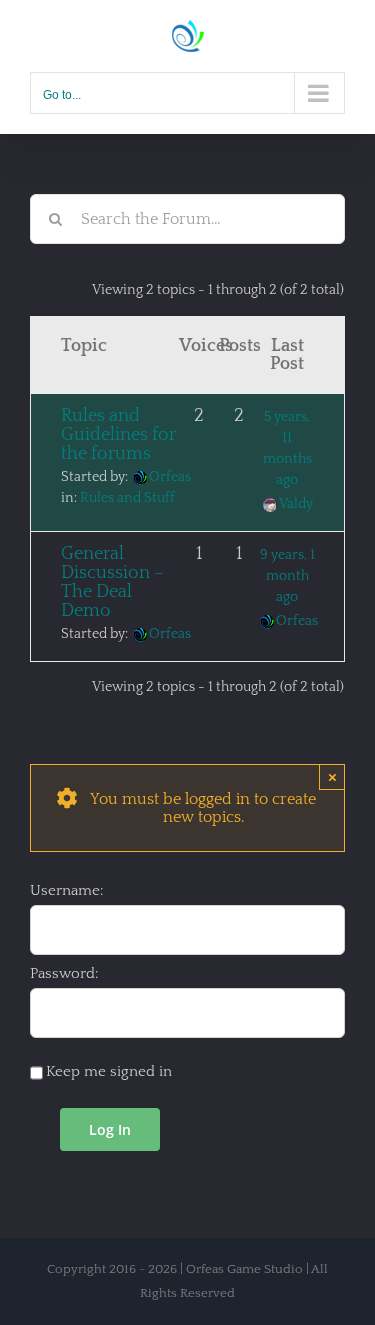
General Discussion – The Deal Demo (112, 582)
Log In (110, 1129)
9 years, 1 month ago (287, 576)
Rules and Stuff (127, 498)
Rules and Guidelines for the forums (118, 435)
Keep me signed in (109, 1071)
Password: (64, 973)
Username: (66, 890)
